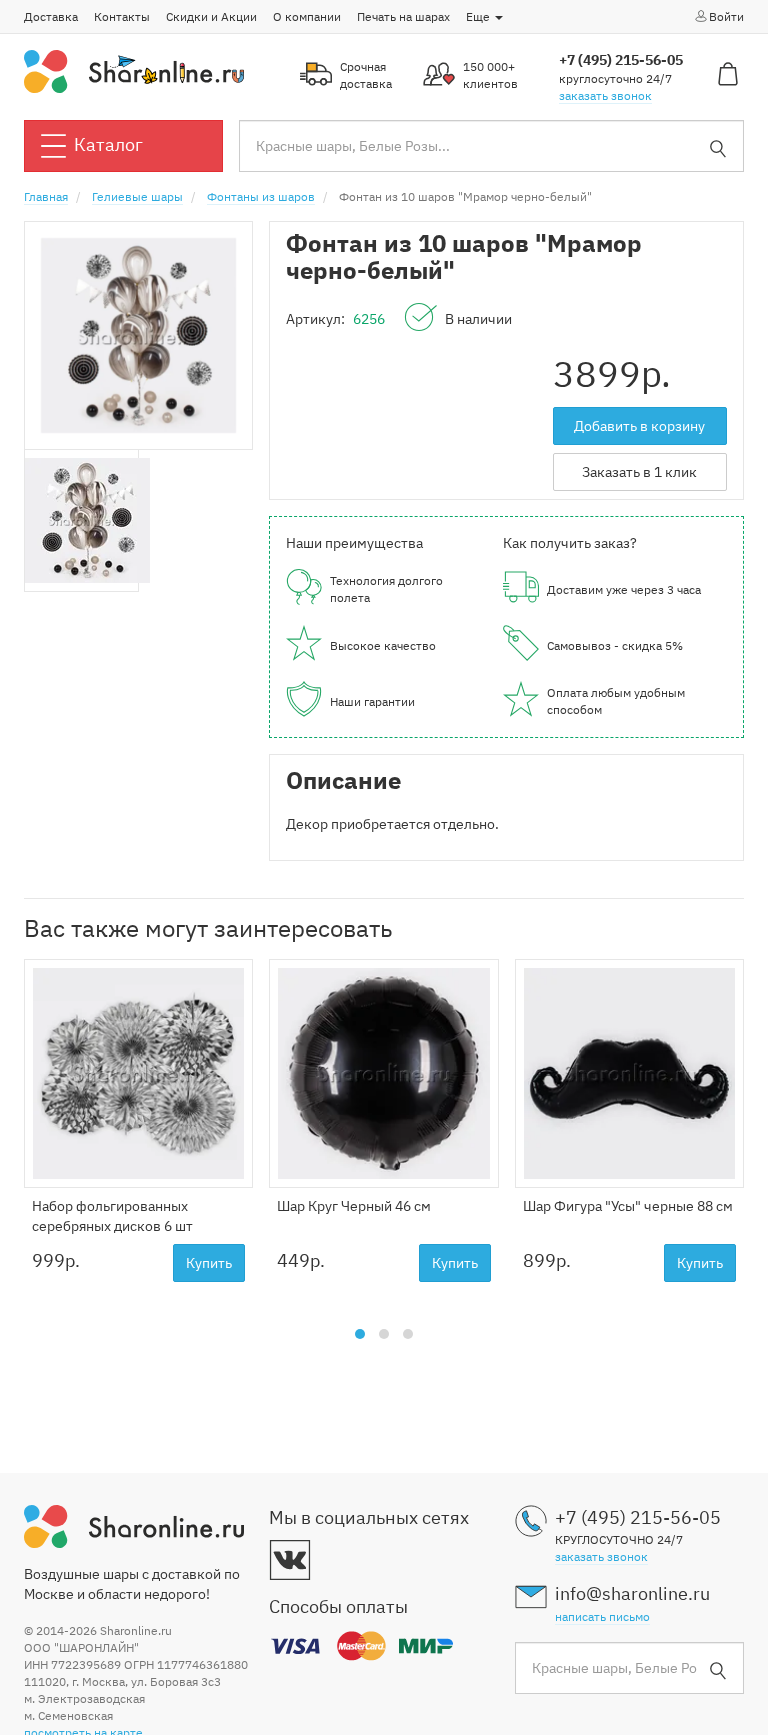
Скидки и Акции (211, 16)
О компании (307, 16)
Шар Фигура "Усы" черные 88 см (628, 1206)
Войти (726, 16)
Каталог (108, 144)
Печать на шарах (403, 16)
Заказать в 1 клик (639, 472)
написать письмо (602, 1616)
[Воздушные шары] (134, 70)
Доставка (51, 16)
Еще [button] (479, 16)
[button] (360, 1334)
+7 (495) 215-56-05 (621, 60)
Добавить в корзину (639, 426)
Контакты (122, 16)
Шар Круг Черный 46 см (354, 1206)
